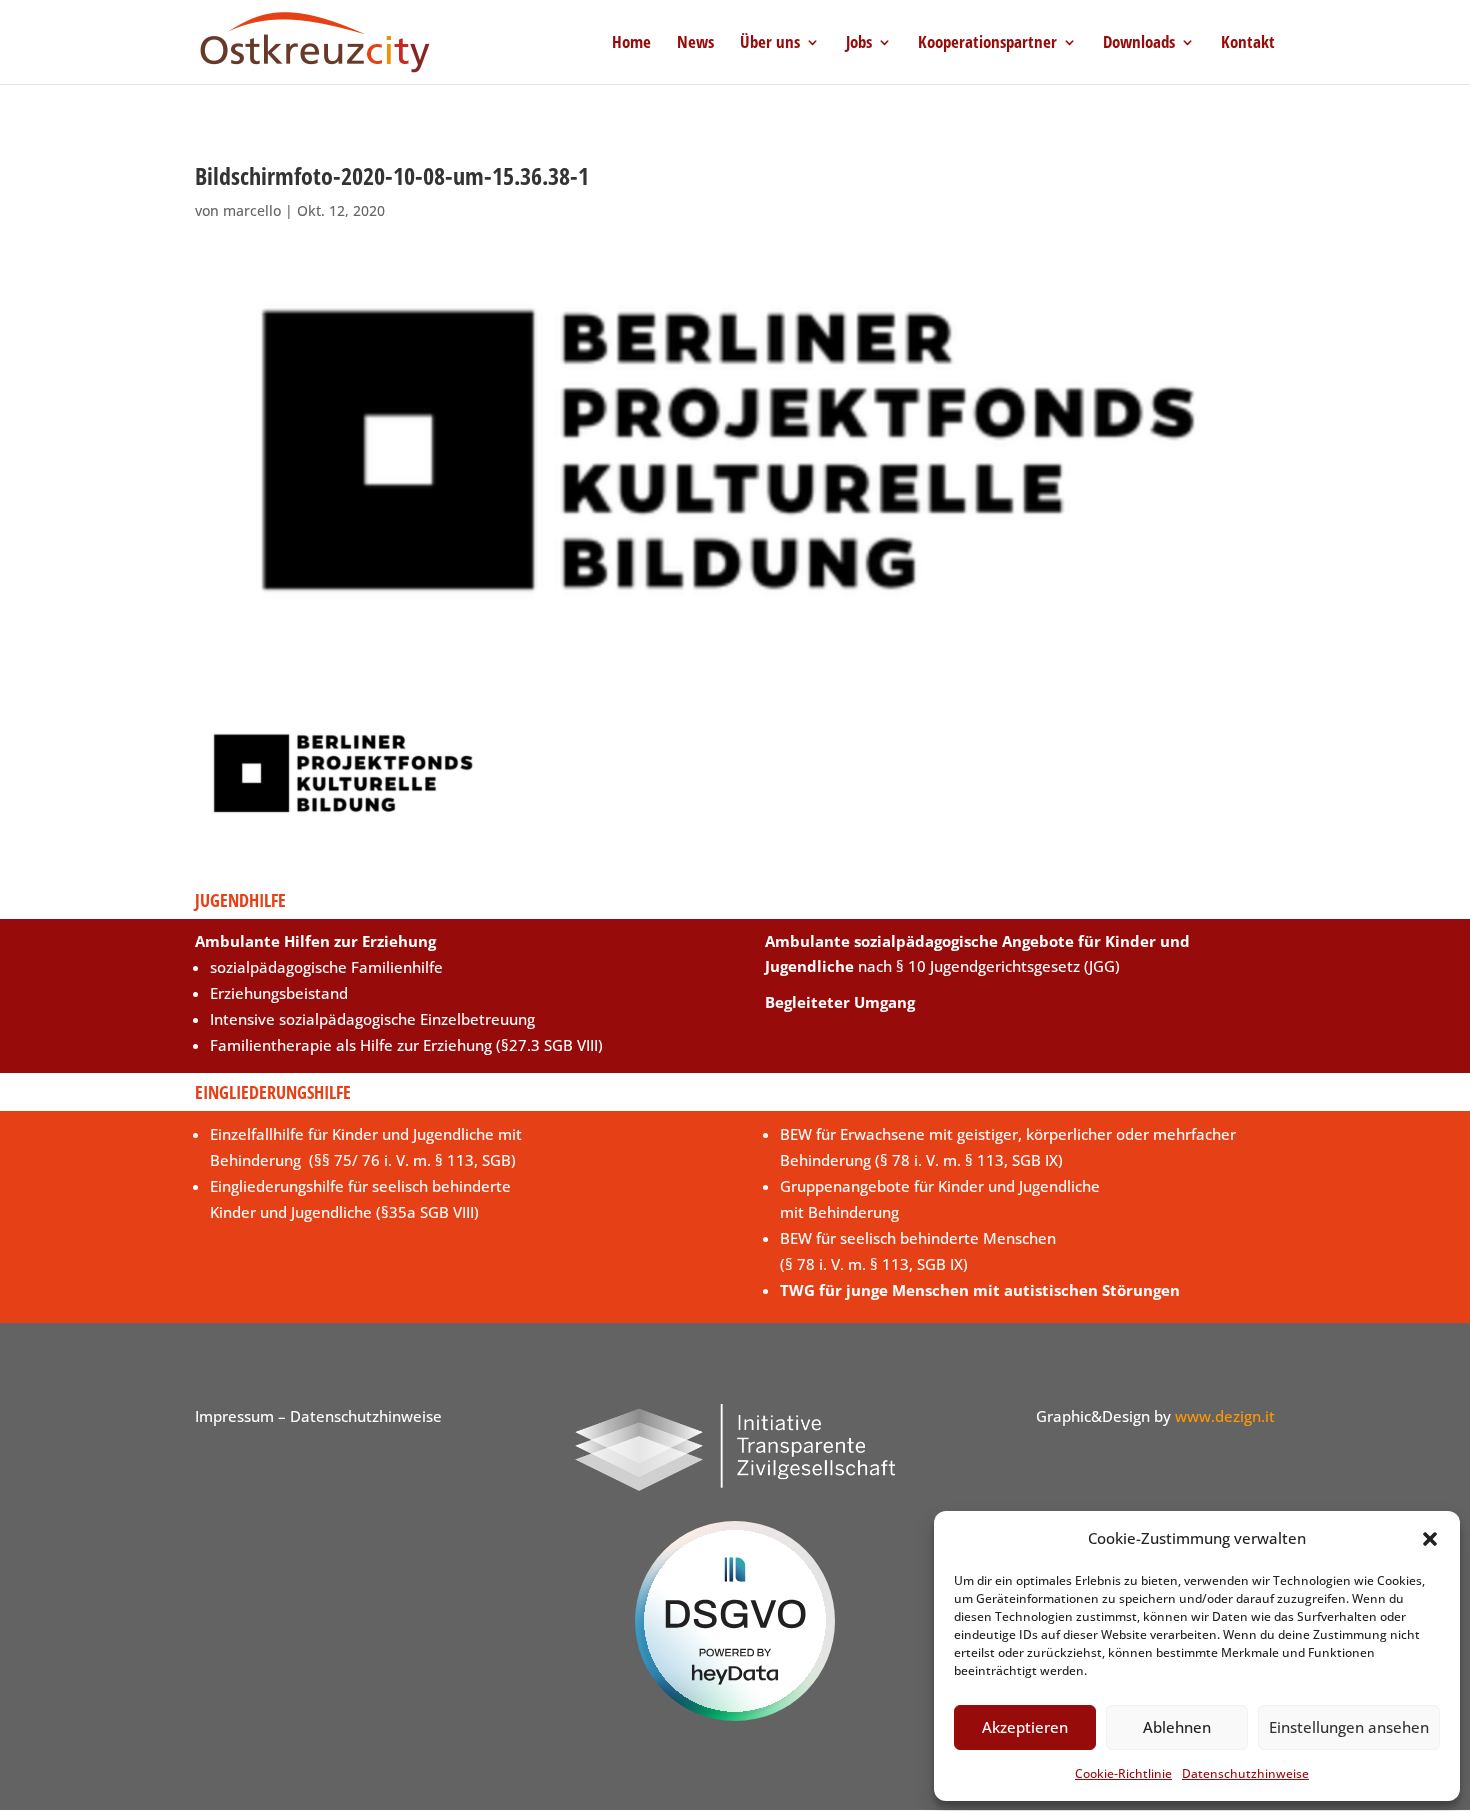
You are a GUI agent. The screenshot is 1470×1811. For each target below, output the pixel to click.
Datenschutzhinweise (1245, 1773)
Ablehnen (1177, 1727)
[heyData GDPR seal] (735, 1715)
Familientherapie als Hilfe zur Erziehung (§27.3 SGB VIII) (406, 1045)
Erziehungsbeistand (279, 993)
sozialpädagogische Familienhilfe (326, 967)
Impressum (234, 1416)
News (695, 44)
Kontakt (1248, 44)
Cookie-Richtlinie (1123, 1773)
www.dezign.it (1225, 1416)
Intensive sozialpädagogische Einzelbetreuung (372, 1019)
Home (631, 44)
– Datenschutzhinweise (358, 1416)
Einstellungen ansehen (1349, 1727)
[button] (1430, 1539)
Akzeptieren (1025, 1727)
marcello (252, 210)
